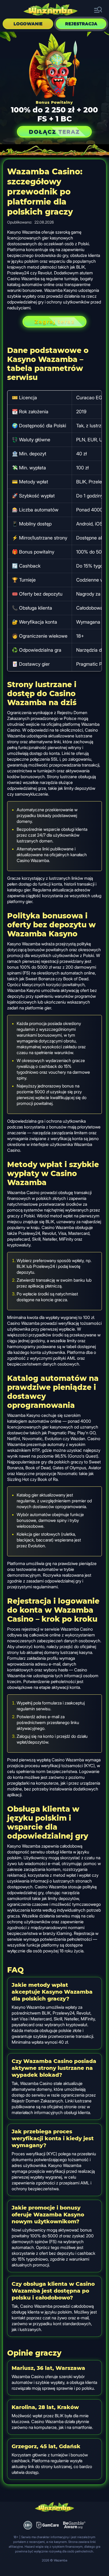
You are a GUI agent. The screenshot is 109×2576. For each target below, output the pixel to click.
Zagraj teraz (54, 322)
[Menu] (98, 10)
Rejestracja (81, 24)
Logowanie (28, 24)
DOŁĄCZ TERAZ (54, 132)
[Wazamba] (51, 10)
